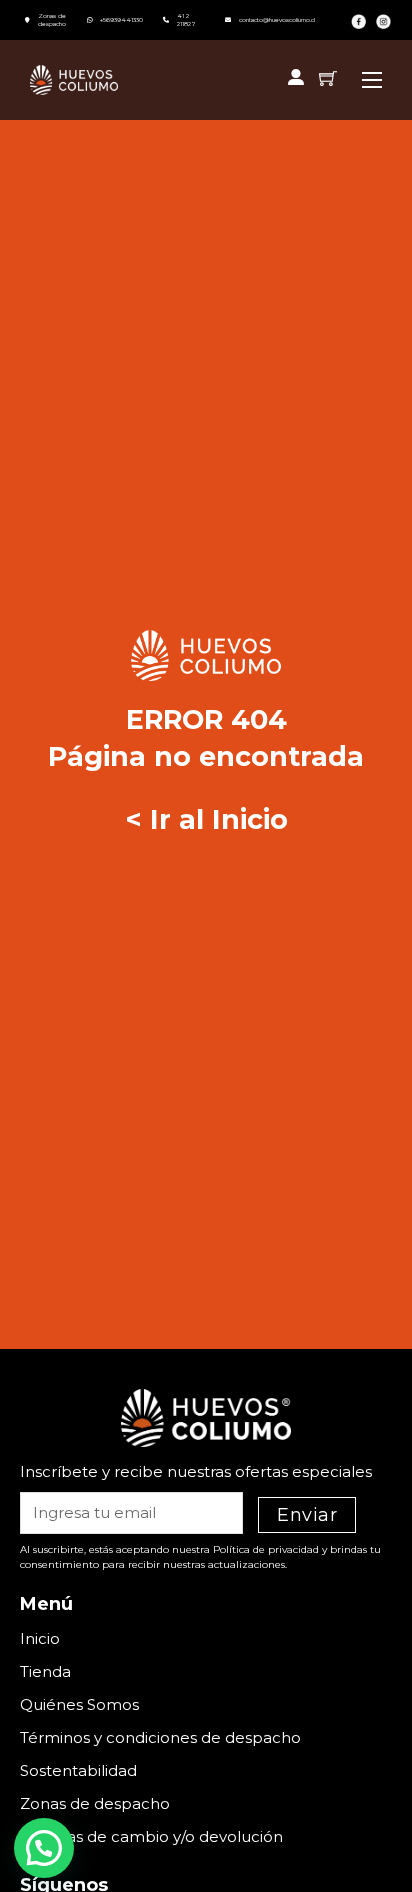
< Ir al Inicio (206, 819)
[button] (44, 1848)
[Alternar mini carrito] (328, 78)
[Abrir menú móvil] (372, 80)
